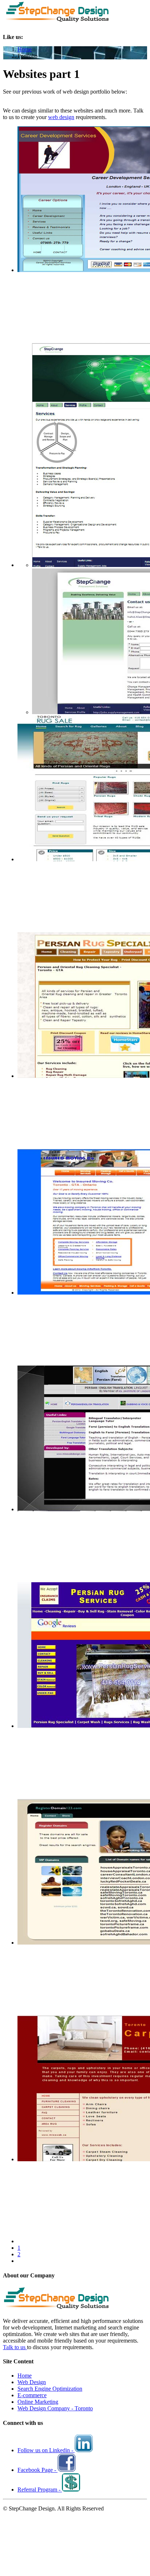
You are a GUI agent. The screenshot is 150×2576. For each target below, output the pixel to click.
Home (25, 49)
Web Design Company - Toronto (55, 2408)
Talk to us (15, 2347)
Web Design (32, 2382)
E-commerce (32, 2395)
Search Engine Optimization (50, 2389)
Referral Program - (40, 2490)
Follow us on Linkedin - (46, 2450)
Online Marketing (38, 2402)
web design (61, 117)
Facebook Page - (37, 2470)
